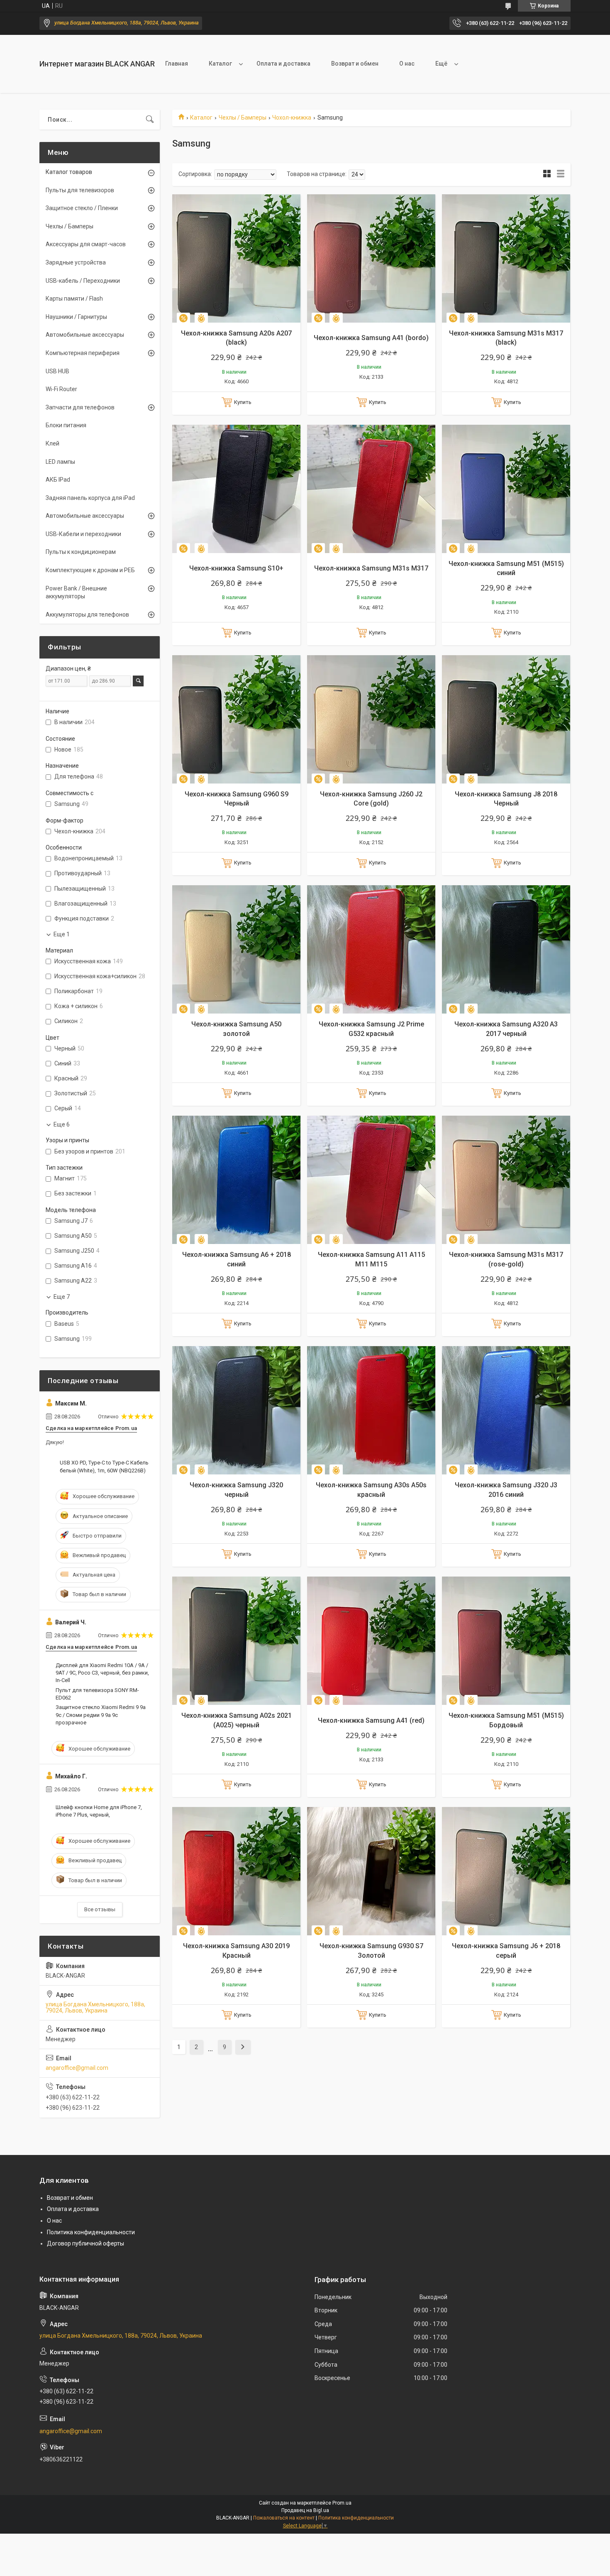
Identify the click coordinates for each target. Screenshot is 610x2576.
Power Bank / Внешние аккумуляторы (76, 593)
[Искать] (150, 120)
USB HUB (57, 371)
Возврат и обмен (355, 64)
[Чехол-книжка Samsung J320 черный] (236, 1410)
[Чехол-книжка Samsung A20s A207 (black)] (236, 258)
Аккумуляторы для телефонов (87, 615)
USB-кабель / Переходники (83, 281)
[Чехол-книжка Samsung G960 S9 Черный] (236, 719)
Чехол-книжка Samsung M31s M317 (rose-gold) (506, 1259)
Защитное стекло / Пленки (82, 208)
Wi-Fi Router (61, 389)
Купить (243, 402)
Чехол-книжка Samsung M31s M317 (371, 568)
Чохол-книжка (292, 118)
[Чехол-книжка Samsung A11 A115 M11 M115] (371, 1180)
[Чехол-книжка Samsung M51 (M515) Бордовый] (506, 1641)
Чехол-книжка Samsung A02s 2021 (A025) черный (237, 1720)
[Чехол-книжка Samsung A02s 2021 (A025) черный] (236, 1641)
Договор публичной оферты (85, 2243)
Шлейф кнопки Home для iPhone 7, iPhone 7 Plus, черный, (99, 1811)
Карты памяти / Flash (74, 299)
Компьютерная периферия (83, 353)
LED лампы (60, 462)
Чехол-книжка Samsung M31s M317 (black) (506, 338)
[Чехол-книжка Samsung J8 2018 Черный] (506, 719)
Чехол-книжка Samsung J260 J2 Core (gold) (371, 799)
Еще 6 (62, 1124)
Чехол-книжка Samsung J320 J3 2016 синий (506, 1490)
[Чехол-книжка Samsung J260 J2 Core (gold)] (371, 719)
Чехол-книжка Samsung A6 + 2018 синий (237, 1259)
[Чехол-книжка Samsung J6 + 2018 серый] (506, 1871)
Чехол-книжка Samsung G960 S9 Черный (237, 799)
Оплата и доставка (283, 64)
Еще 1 (62, 934)
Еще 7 (62, 1297)
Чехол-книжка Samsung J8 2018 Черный (506, 799)
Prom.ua (342, 2503)
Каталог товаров (69, 172)
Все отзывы (100, 1909)
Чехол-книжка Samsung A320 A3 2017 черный (506, 1029)
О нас (407, 64)
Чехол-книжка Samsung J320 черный (236, 1490)
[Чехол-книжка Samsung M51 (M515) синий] (506, 489)
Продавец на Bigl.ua (305, 2510)
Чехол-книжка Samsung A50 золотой (236, 1029)
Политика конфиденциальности (91, 2232)
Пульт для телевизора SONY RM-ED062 (97, 1694)
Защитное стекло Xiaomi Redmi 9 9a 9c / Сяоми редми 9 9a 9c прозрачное (101, 1715)
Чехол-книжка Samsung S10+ (236, 568)
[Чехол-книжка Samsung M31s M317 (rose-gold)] (506, 1180)
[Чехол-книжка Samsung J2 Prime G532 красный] (371, 949)
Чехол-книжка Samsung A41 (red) (371, 1720)
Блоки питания (66, 425)
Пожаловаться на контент (284, 2518)
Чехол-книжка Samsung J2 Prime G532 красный (371, 1029)
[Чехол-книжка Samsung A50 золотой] (236, 949)
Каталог (220, 64)
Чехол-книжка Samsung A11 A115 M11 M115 (371, 1259)
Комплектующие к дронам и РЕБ (90, 570)
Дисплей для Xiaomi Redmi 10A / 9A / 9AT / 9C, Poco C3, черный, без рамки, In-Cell (102, 1673)
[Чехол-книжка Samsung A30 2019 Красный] (236, 1871)
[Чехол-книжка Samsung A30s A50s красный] (371, 1410)
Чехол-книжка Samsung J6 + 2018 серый (506, 1950)
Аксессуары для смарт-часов (86, 244)
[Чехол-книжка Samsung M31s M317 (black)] (506, 258)
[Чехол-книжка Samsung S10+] (236, 489)
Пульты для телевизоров (80, 190)
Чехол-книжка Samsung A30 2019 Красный (236, 1950)
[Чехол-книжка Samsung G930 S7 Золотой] (371, 1871)
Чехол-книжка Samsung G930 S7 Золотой (371, 1950)
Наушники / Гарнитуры (76, 317)
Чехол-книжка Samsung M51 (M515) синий (506, 568)
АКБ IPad (58, 480)
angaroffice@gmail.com (77, 2068)
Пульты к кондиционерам (81, 552)
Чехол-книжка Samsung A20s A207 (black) (236, 338)
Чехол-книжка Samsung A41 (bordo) (371, 338)
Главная (177, 64)
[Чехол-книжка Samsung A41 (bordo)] (371, 258)
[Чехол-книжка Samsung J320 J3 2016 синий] (506, 1410)
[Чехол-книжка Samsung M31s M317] (371, 489)
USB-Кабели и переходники (83, 534)
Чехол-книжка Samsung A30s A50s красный (371, 1490)
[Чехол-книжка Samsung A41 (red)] (371, 1641)
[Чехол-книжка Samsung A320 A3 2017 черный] (506, 949)
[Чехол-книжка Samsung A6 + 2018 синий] (236, 1180)
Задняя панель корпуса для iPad (90, 498)
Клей (52, 443)
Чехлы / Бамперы (243, 118)
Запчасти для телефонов (80, 407)
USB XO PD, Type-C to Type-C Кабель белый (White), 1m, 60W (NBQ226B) (104, 1466)
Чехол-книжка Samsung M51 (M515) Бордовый (506, 1720)
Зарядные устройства (76, 262)
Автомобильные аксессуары (85, 335)
